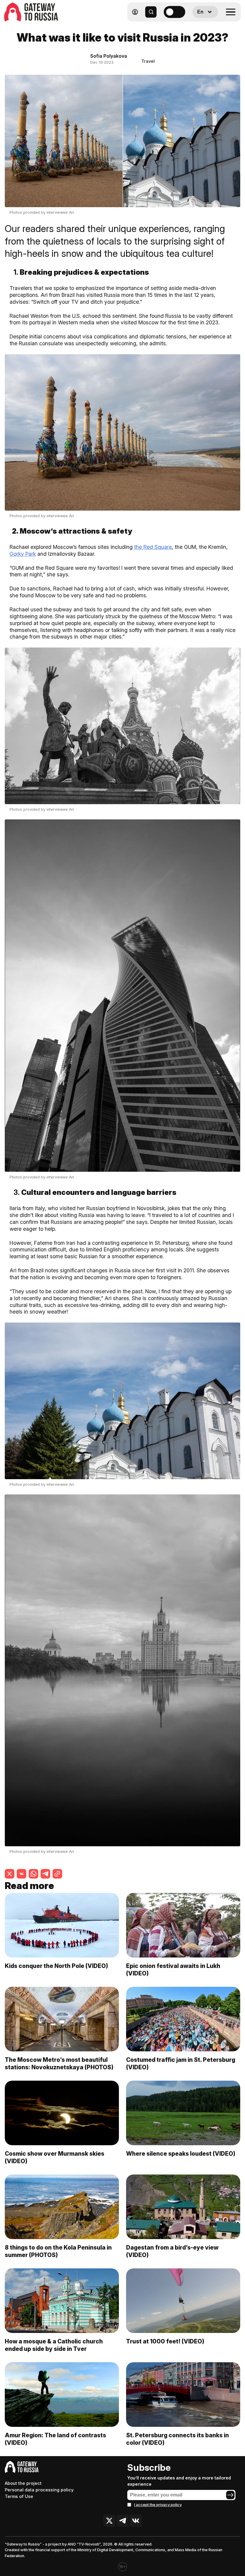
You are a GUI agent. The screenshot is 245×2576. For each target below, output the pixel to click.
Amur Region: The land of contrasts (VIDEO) (55, 2439)
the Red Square (153, 547)
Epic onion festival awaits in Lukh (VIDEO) (173, 1970)
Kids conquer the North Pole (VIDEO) (56, 1966)
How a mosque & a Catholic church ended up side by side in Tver (54, 2345)
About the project (23, 2483)
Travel (148, 61)
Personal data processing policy (39, 2490)
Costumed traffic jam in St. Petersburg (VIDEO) (181, 2063)
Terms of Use (19, 2496)
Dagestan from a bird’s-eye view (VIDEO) (172, 2251)
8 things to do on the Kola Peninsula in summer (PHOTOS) (58, 2251)
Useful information (198, 26)
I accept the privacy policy (158, 2505)
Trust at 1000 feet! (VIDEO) (165, 2341)
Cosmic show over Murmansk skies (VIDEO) (55, 2157)
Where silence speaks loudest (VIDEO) (181, 2154)
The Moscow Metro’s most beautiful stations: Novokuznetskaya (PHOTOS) (59, 2063)
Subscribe (149, 2467)
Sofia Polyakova (109, 56)
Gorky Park (23, 554)
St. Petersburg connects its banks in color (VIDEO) (177, 2439)
